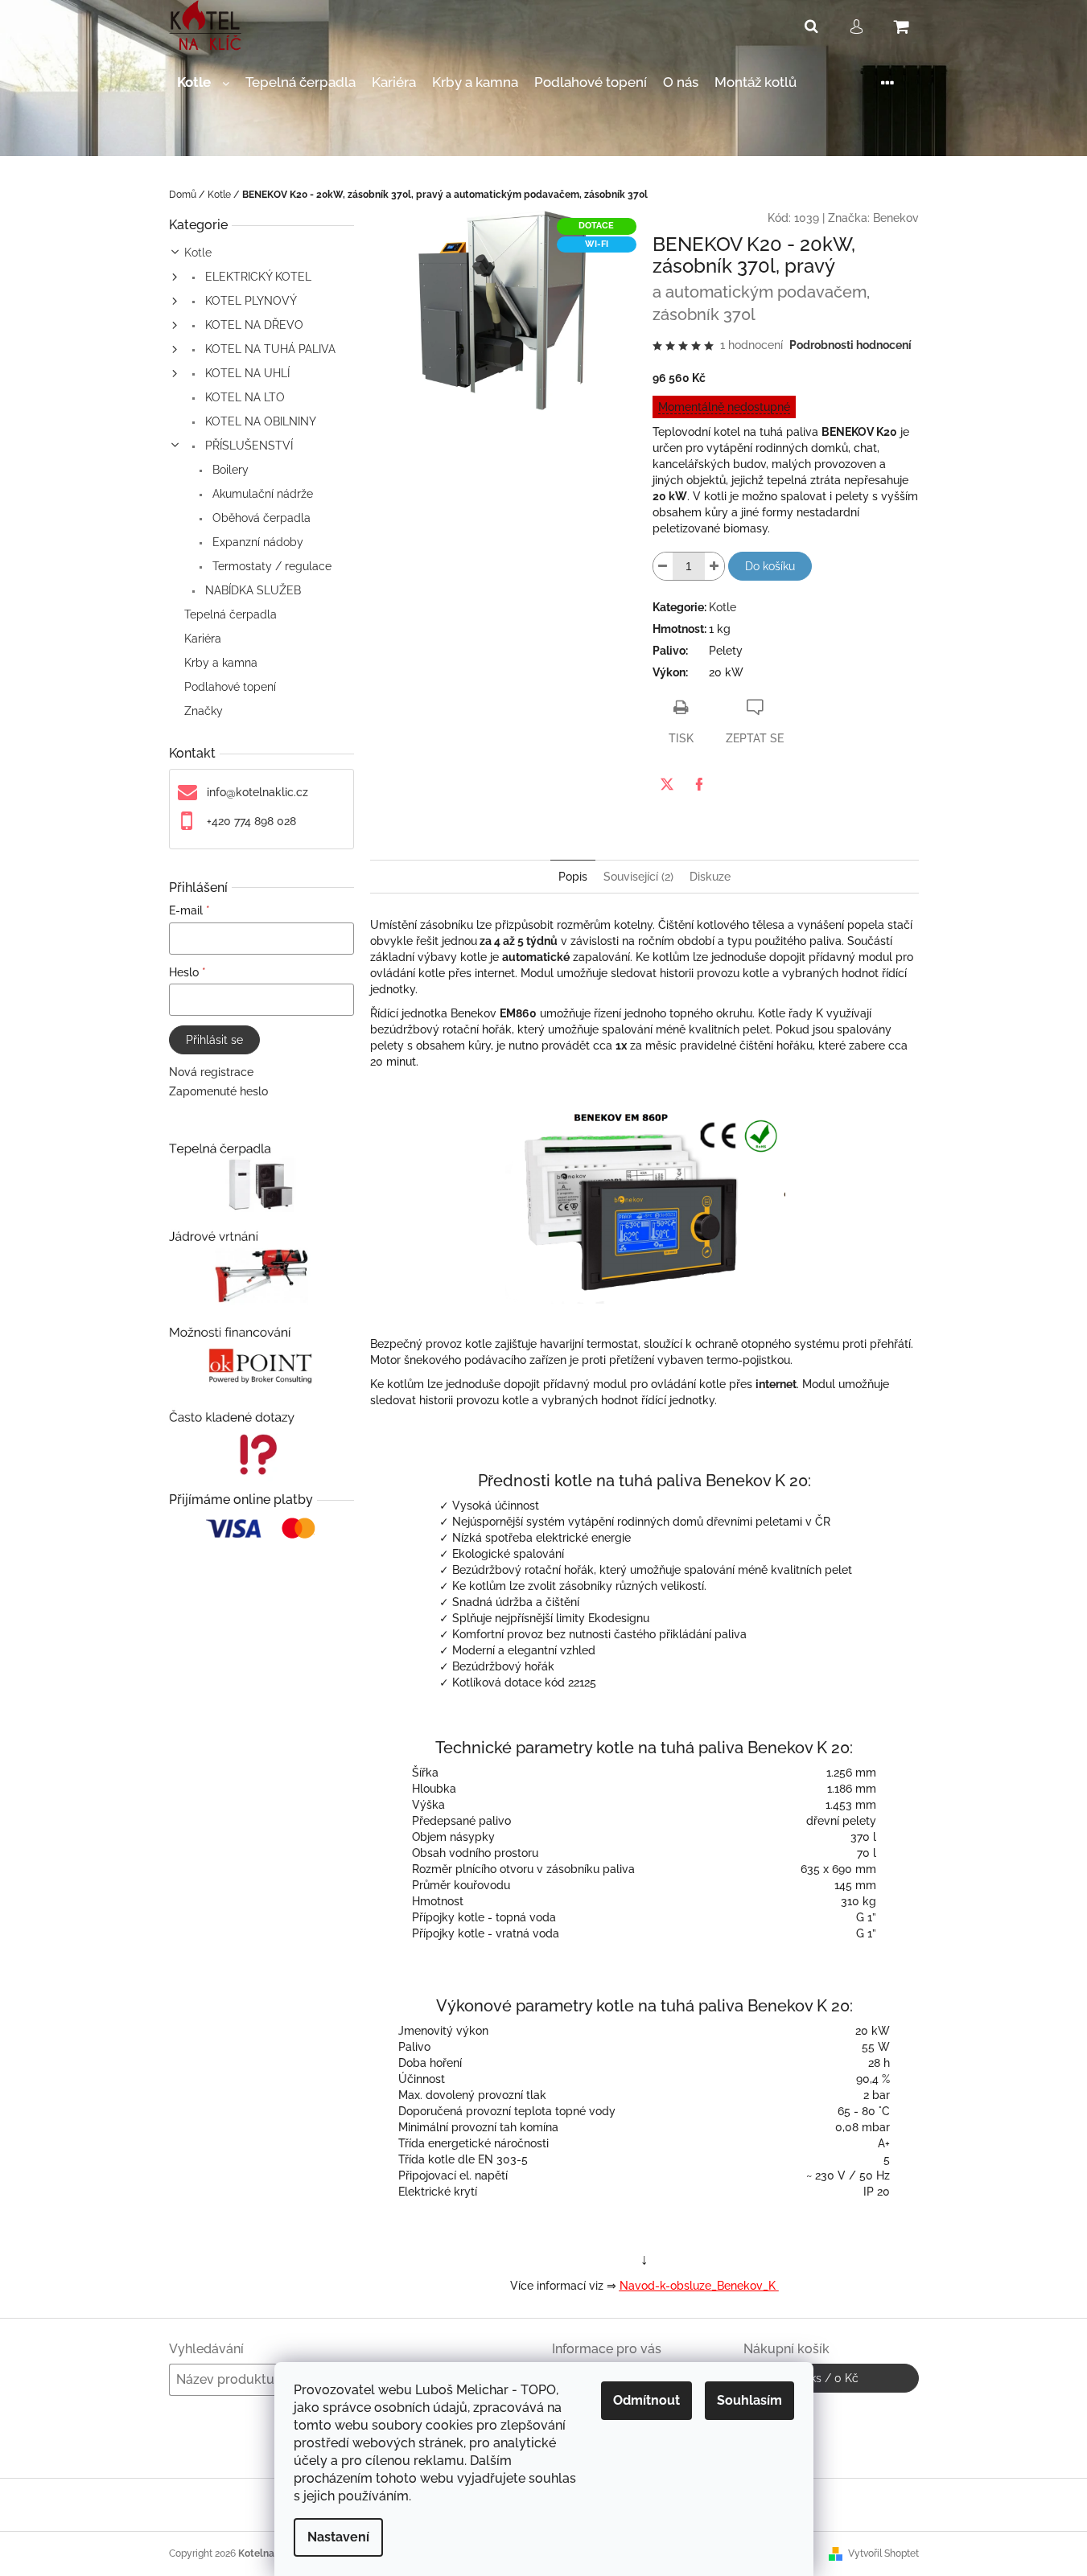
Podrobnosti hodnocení (850, 345)
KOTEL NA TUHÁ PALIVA (269, 349)
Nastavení (338, 2537)
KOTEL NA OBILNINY (259, 421)
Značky (204, 711)
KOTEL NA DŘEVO (253, 325)
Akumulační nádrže (261, 494)
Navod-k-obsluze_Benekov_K (699, 2286)
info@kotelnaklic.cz (257, 792)
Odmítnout (646, 2400)
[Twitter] (667, 784)
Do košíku (770, 566)
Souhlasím (749, 2400)
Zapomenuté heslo (218, 1091)
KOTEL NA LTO (243, 397)
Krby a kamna (221, 663)
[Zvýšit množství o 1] (714, 566)
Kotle (198, 253)
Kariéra (203, 639)
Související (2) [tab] (638, 877)
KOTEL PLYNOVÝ (249, 301)
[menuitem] (203, 82)
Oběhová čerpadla (260, 518)
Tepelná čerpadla (231, 614)
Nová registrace (211, 1072)
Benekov (896, 218)
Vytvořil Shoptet (883, 2553)
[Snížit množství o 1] (663, 566)
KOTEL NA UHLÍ (246, 373)
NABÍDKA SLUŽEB (251, 590)
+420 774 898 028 (251, 821)
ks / (831, 2378)
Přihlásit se (214, 1040)
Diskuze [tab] (710, 877)
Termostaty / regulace (270, 566)
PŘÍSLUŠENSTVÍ (247, 446)
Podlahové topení (230, 687)
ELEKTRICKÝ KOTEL (257, 277)
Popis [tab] (573, 877)
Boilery (229, 470)
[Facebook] (699, 784)
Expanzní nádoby (256, 542)
